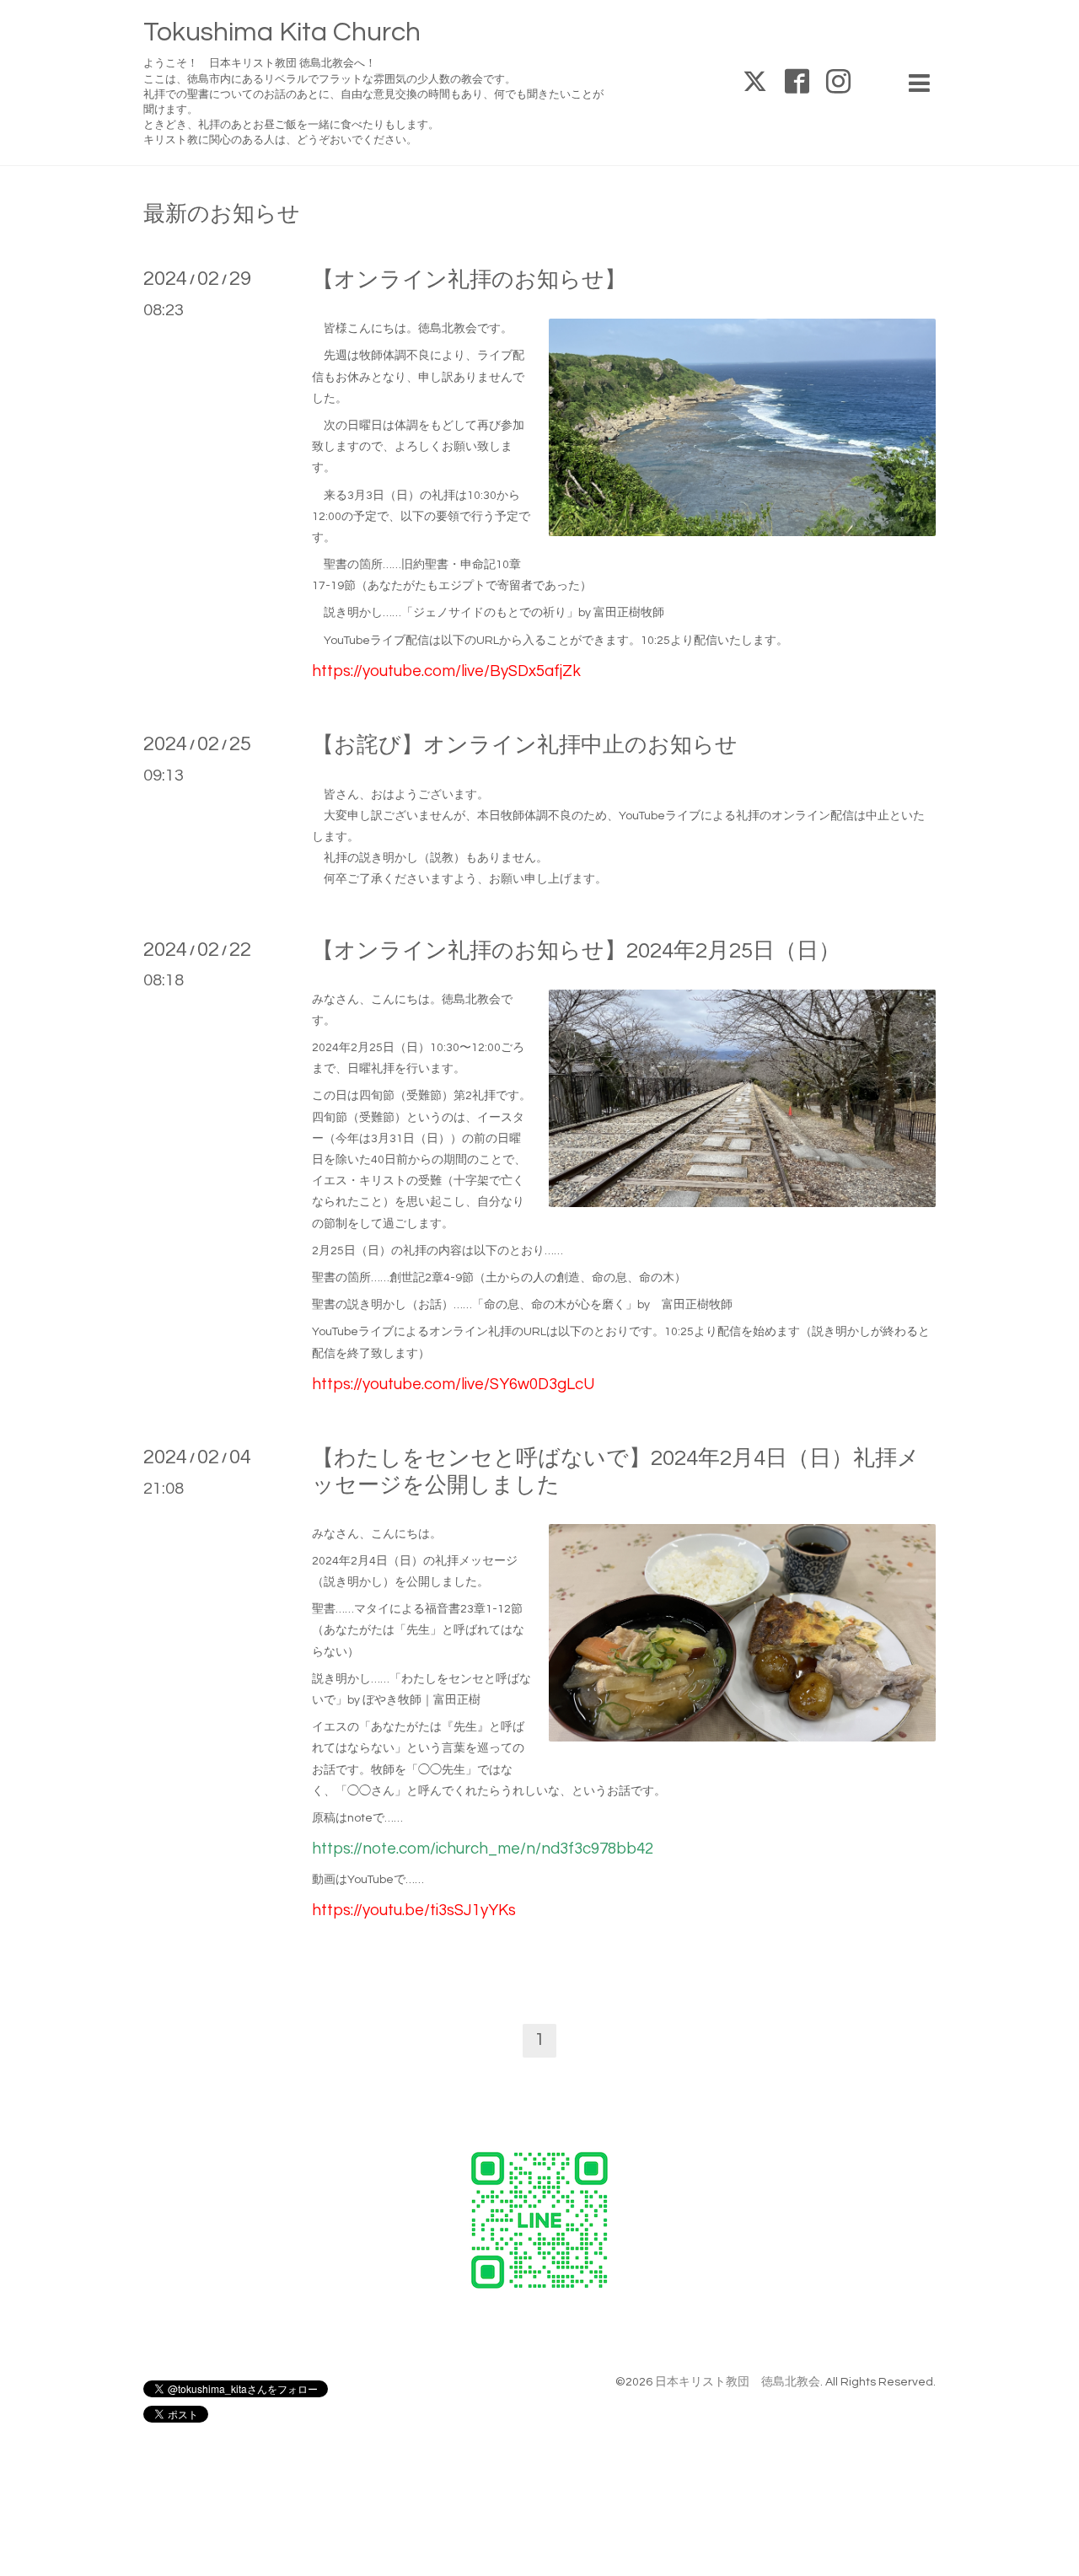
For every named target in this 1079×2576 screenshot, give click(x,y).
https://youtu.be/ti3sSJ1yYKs (414, 1911)
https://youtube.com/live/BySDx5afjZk (446, 671)
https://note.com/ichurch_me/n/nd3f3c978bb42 (483, 1849)
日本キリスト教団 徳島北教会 (738, 2382)
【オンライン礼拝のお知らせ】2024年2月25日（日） (576, 951)
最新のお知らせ (222, 214)
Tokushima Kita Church (282, 32)
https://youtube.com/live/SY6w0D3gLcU (453, 1385)
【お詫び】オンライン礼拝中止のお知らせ (525, 745)
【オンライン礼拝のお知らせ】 (469, 280)
